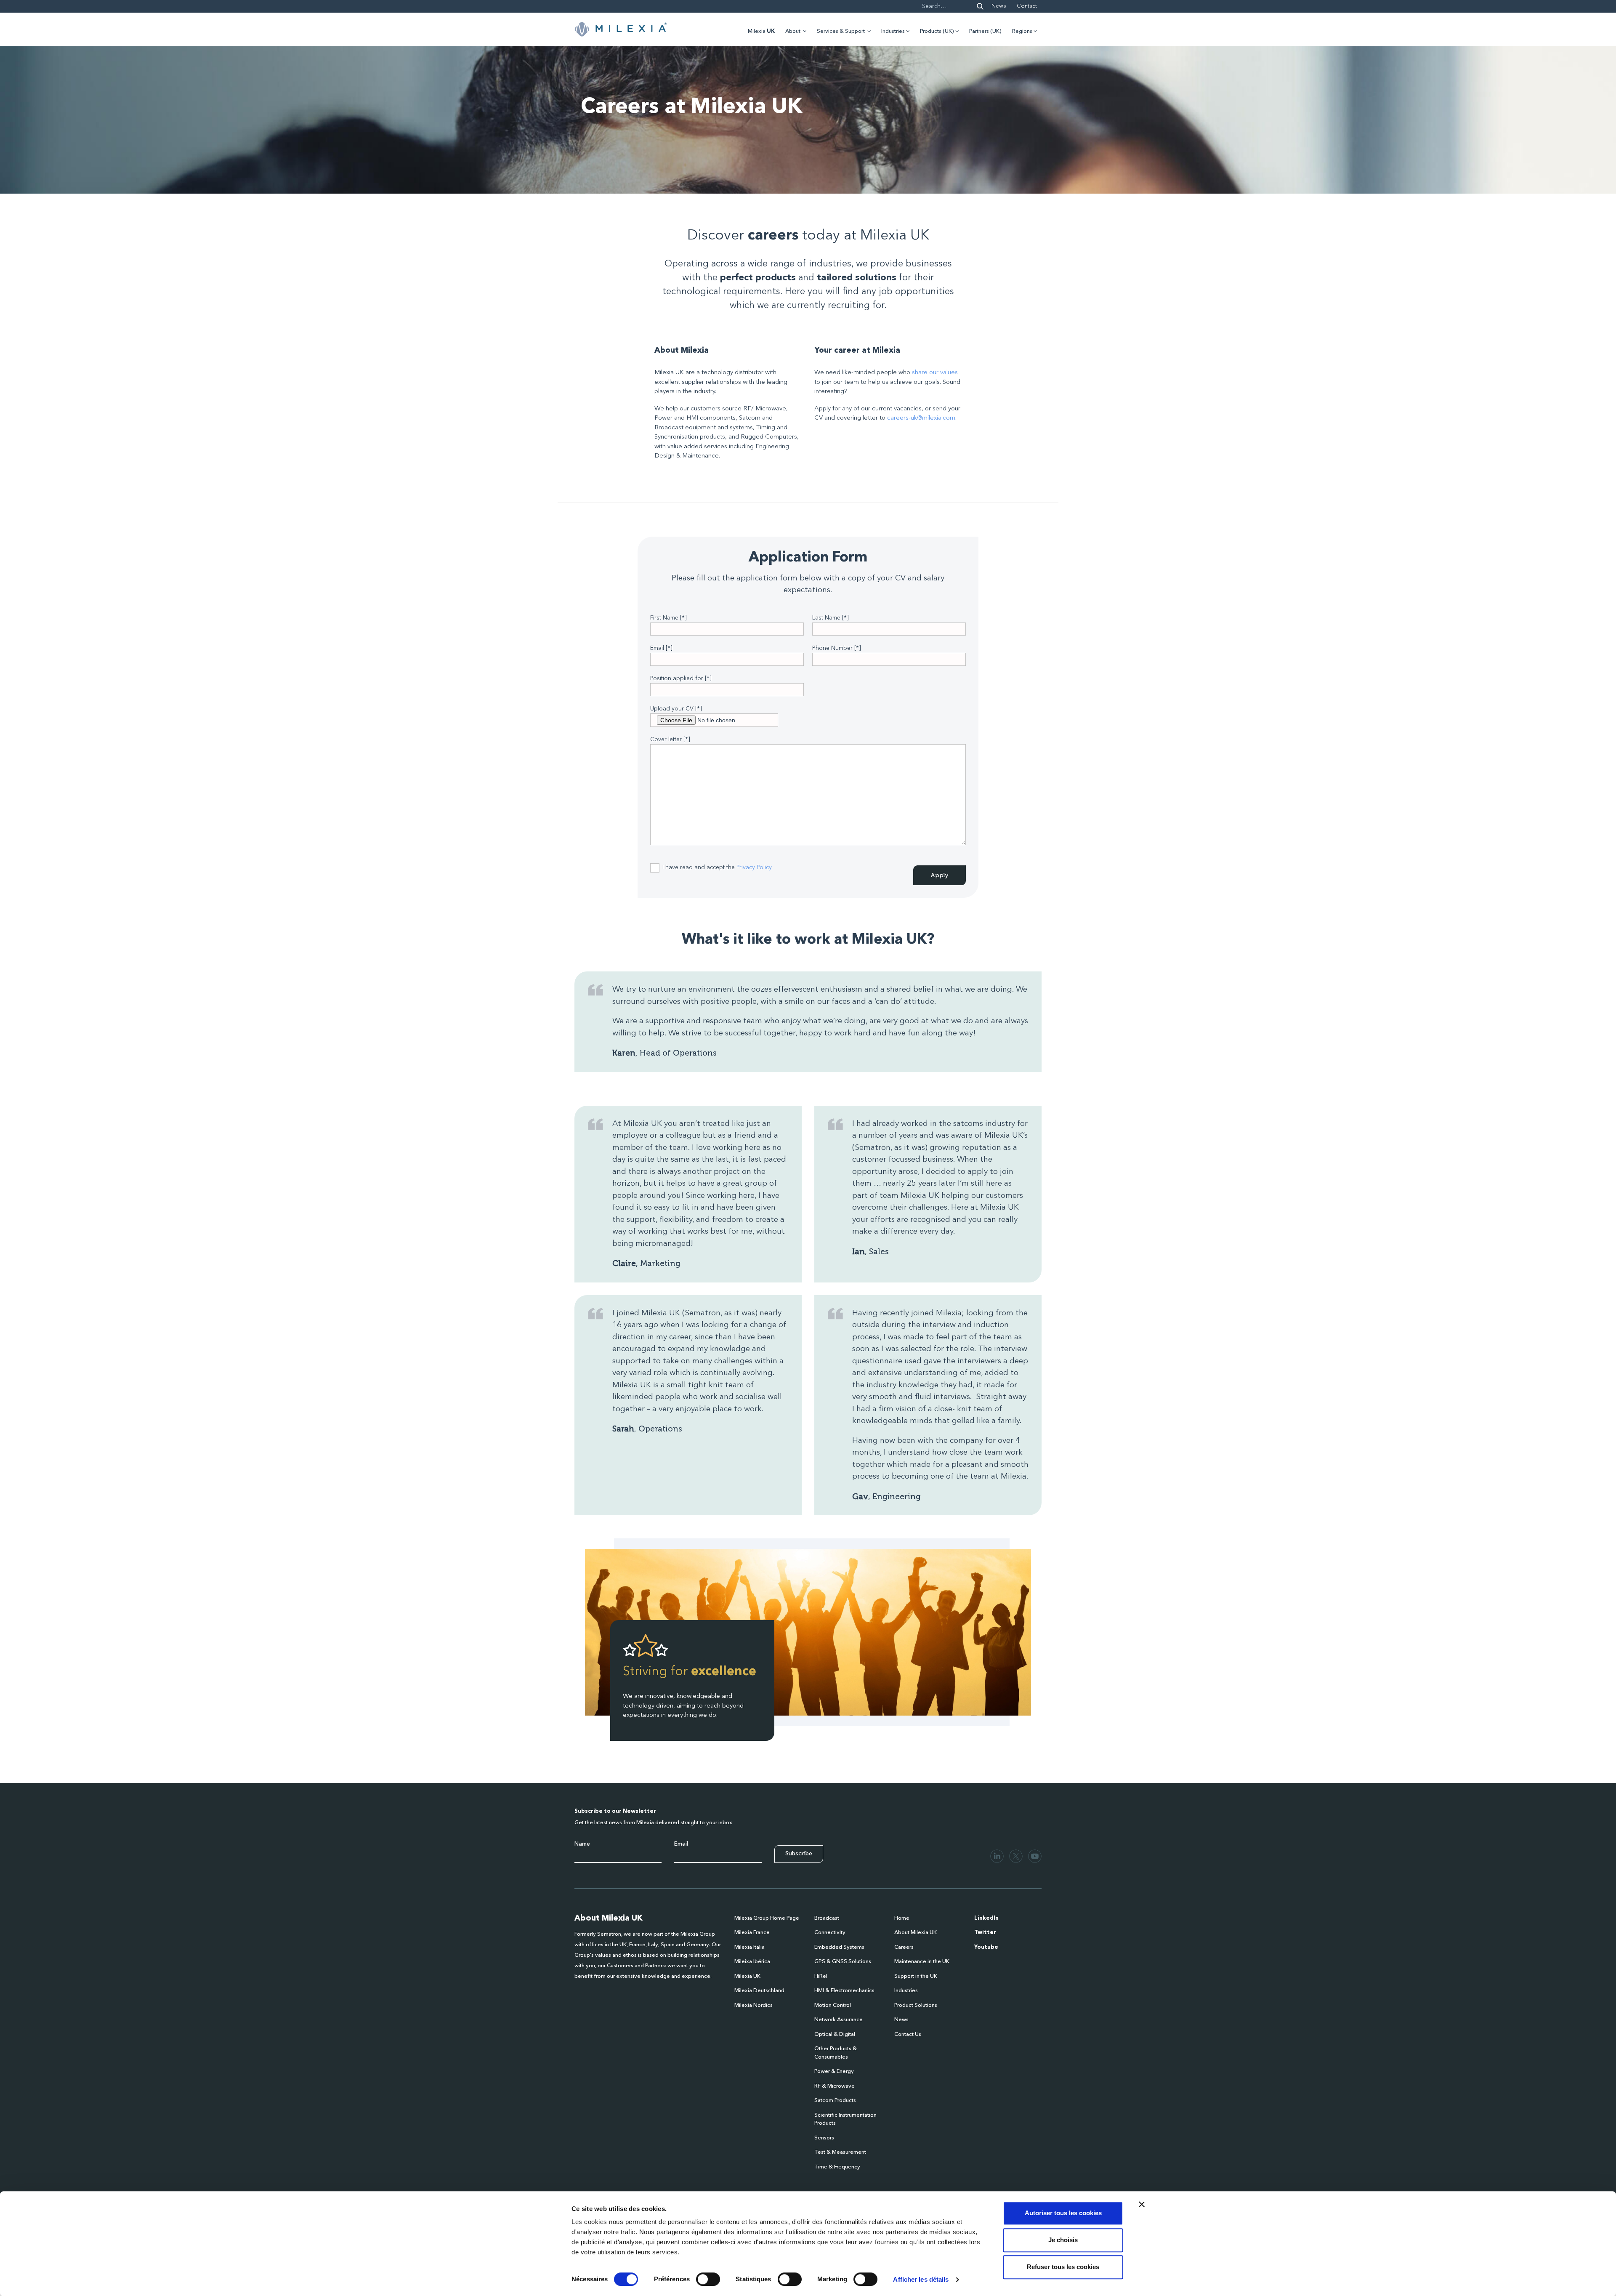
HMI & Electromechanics (844, 1991)
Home (902, 1918)
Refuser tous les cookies (1063, 2267)
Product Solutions (916, 2005)
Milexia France (752, 1933)
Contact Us (908, 2034)
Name (582, 1844)
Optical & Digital (835, 2034)
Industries (893, 31)
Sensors (824, 2138)
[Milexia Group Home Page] (621, 29)
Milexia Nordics (754, 2005)
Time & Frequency (837, 2167)
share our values (935, 373)
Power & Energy (834, 2071)
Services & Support (841, 31)
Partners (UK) (985, 31)
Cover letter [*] (670, 740)
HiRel (821, 1976)
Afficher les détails (921, 2279)
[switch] (708, 2279)
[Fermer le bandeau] (1142, 2204)
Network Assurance (839, 2020)
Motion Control (833, 2005)
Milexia (761, 31)
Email (681, 1844)
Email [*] (661, 648)
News (999, 6)
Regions (1022, 31)
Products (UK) (937, 31)
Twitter (985, 1933)
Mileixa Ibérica (752, 1962)
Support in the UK (916, 1976)
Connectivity (830, 1933)
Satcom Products (835, 2100)
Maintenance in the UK (922, 1962)
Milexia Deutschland (759, 1991)
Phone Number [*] (837, 648)
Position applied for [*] (681, 678)
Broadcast (827, 1918)
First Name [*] (668, 618)
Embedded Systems (839, 1947)
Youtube (986, 1947)
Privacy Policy (754, 867)
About (793, 31)
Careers (904, 1947)
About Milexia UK (916, 1933)
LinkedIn (986, 1918)
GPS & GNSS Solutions (843, 1962)
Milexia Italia (750, 1947)
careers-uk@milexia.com (921, 418)
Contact (1027, 6)
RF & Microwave (835, 2086)
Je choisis (1063, 2240)
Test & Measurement (840, 2152)
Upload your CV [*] (676, 709)
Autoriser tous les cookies (1063, 2213)
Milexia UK (747, 1976)
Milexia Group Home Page (767, 1918)
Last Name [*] (831, 618)
